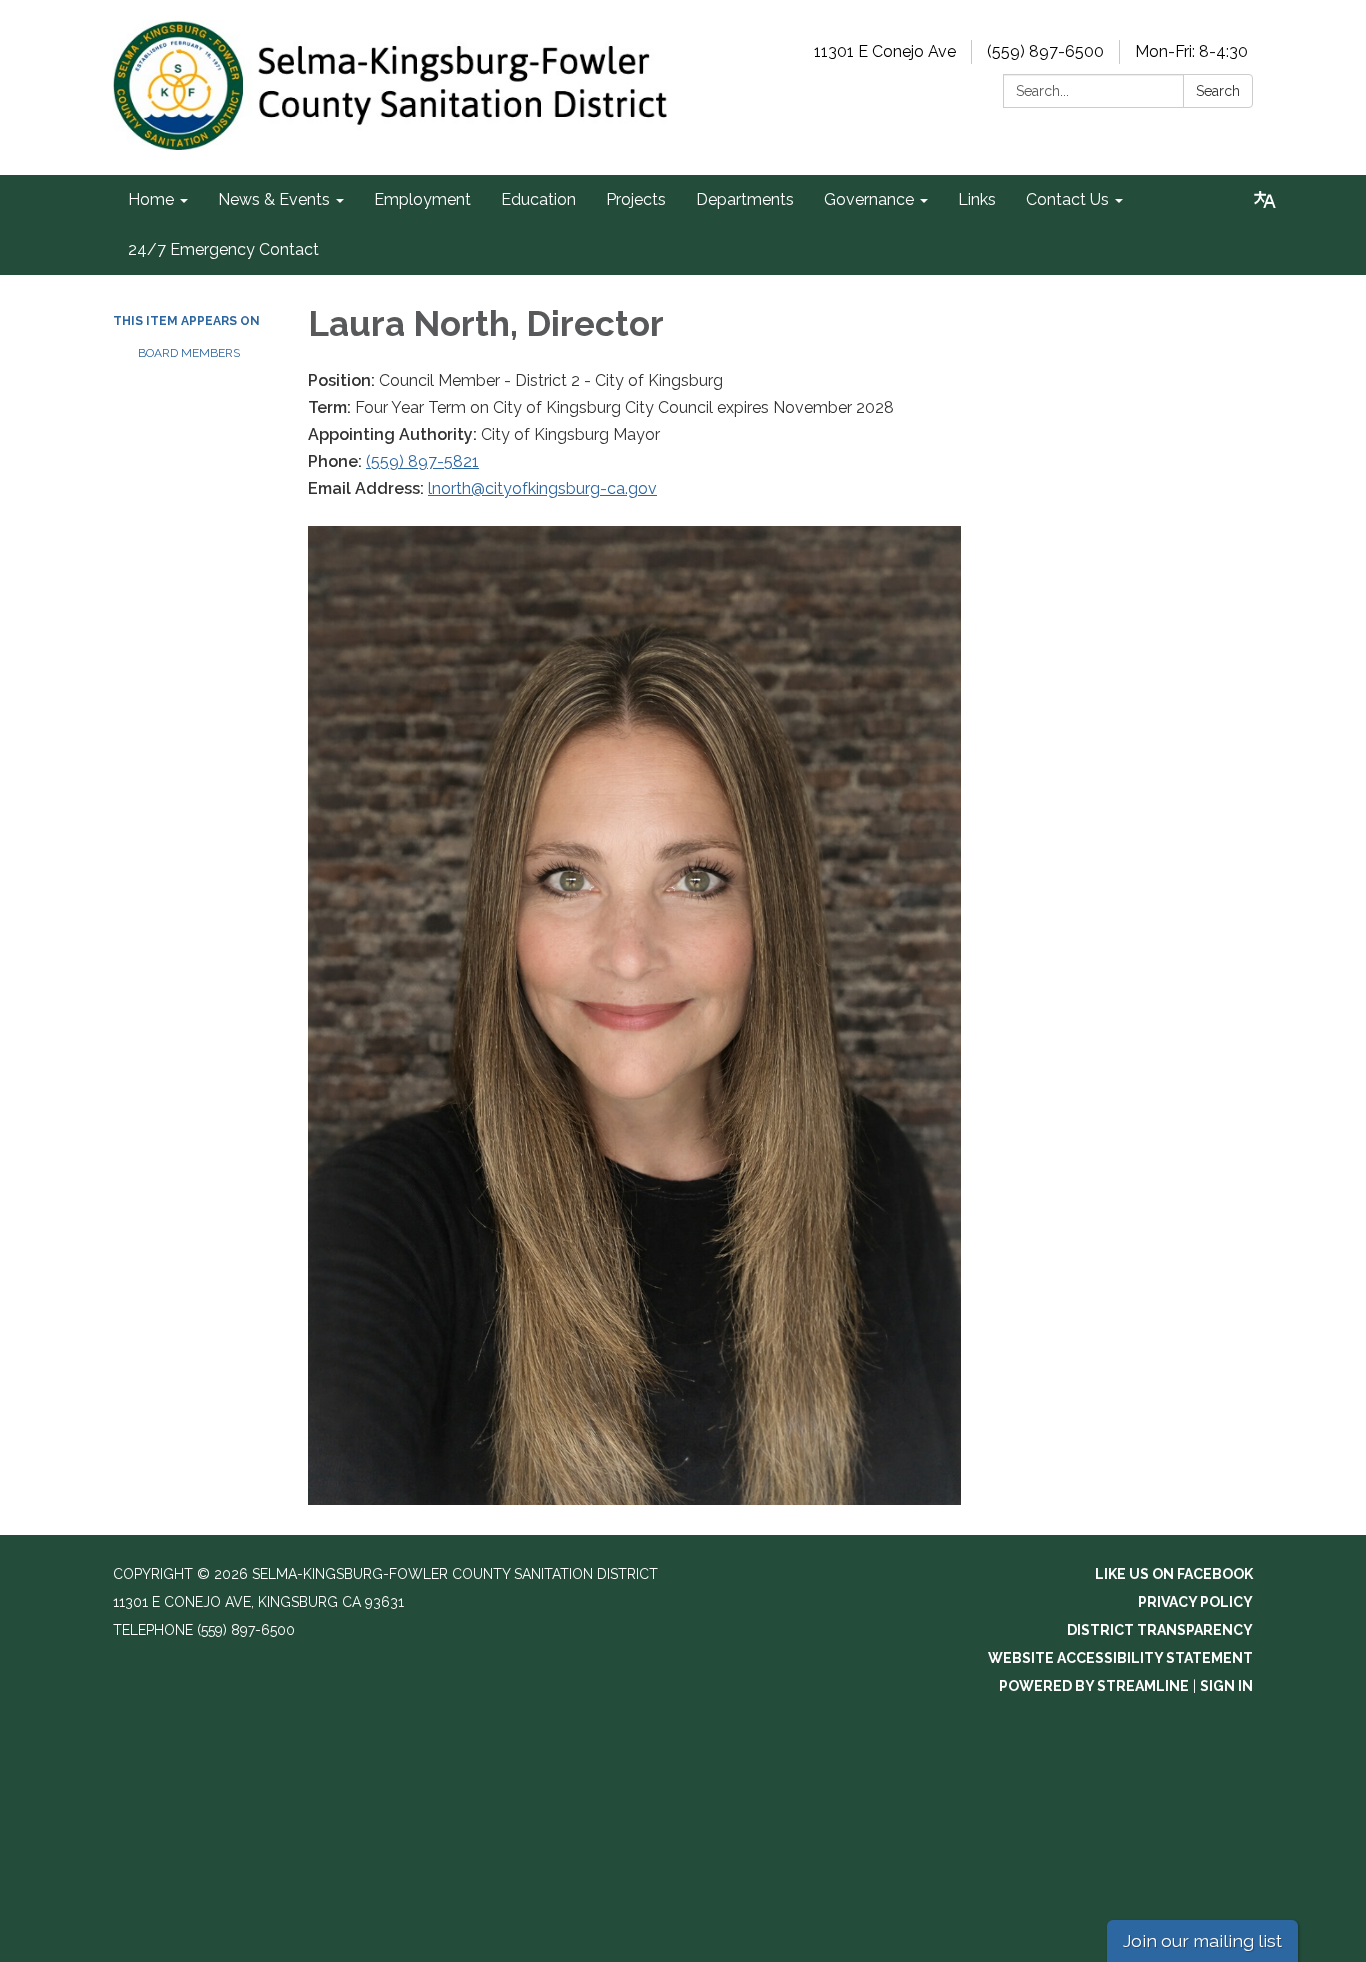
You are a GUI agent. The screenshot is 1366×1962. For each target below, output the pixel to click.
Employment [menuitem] (422, 199)
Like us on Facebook (1174, 1574)
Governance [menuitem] (869, 199)
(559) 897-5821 (422, 461)
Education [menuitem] (538, 199)
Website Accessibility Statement (1120, 1658)
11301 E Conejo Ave (885, 51)
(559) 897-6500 (1045, 51)
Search (1218, 91)
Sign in (1226, 1686)
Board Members (189, 353)
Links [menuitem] (977, 199)
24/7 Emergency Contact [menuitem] (223, 249)
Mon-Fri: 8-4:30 (1191, 51)
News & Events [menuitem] (274, 199)
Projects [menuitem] (636, 199)
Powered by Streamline (1094, 1686)
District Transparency (1160, 1630)
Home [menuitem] (151, 199)
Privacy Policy (1195, 1602)
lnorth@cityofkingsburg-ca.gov (542, 488)
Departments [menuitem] (745, 199)
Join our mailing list (1202, 1940)
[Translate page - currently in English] (1265, 200)
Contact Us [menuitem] (1067, 199)
